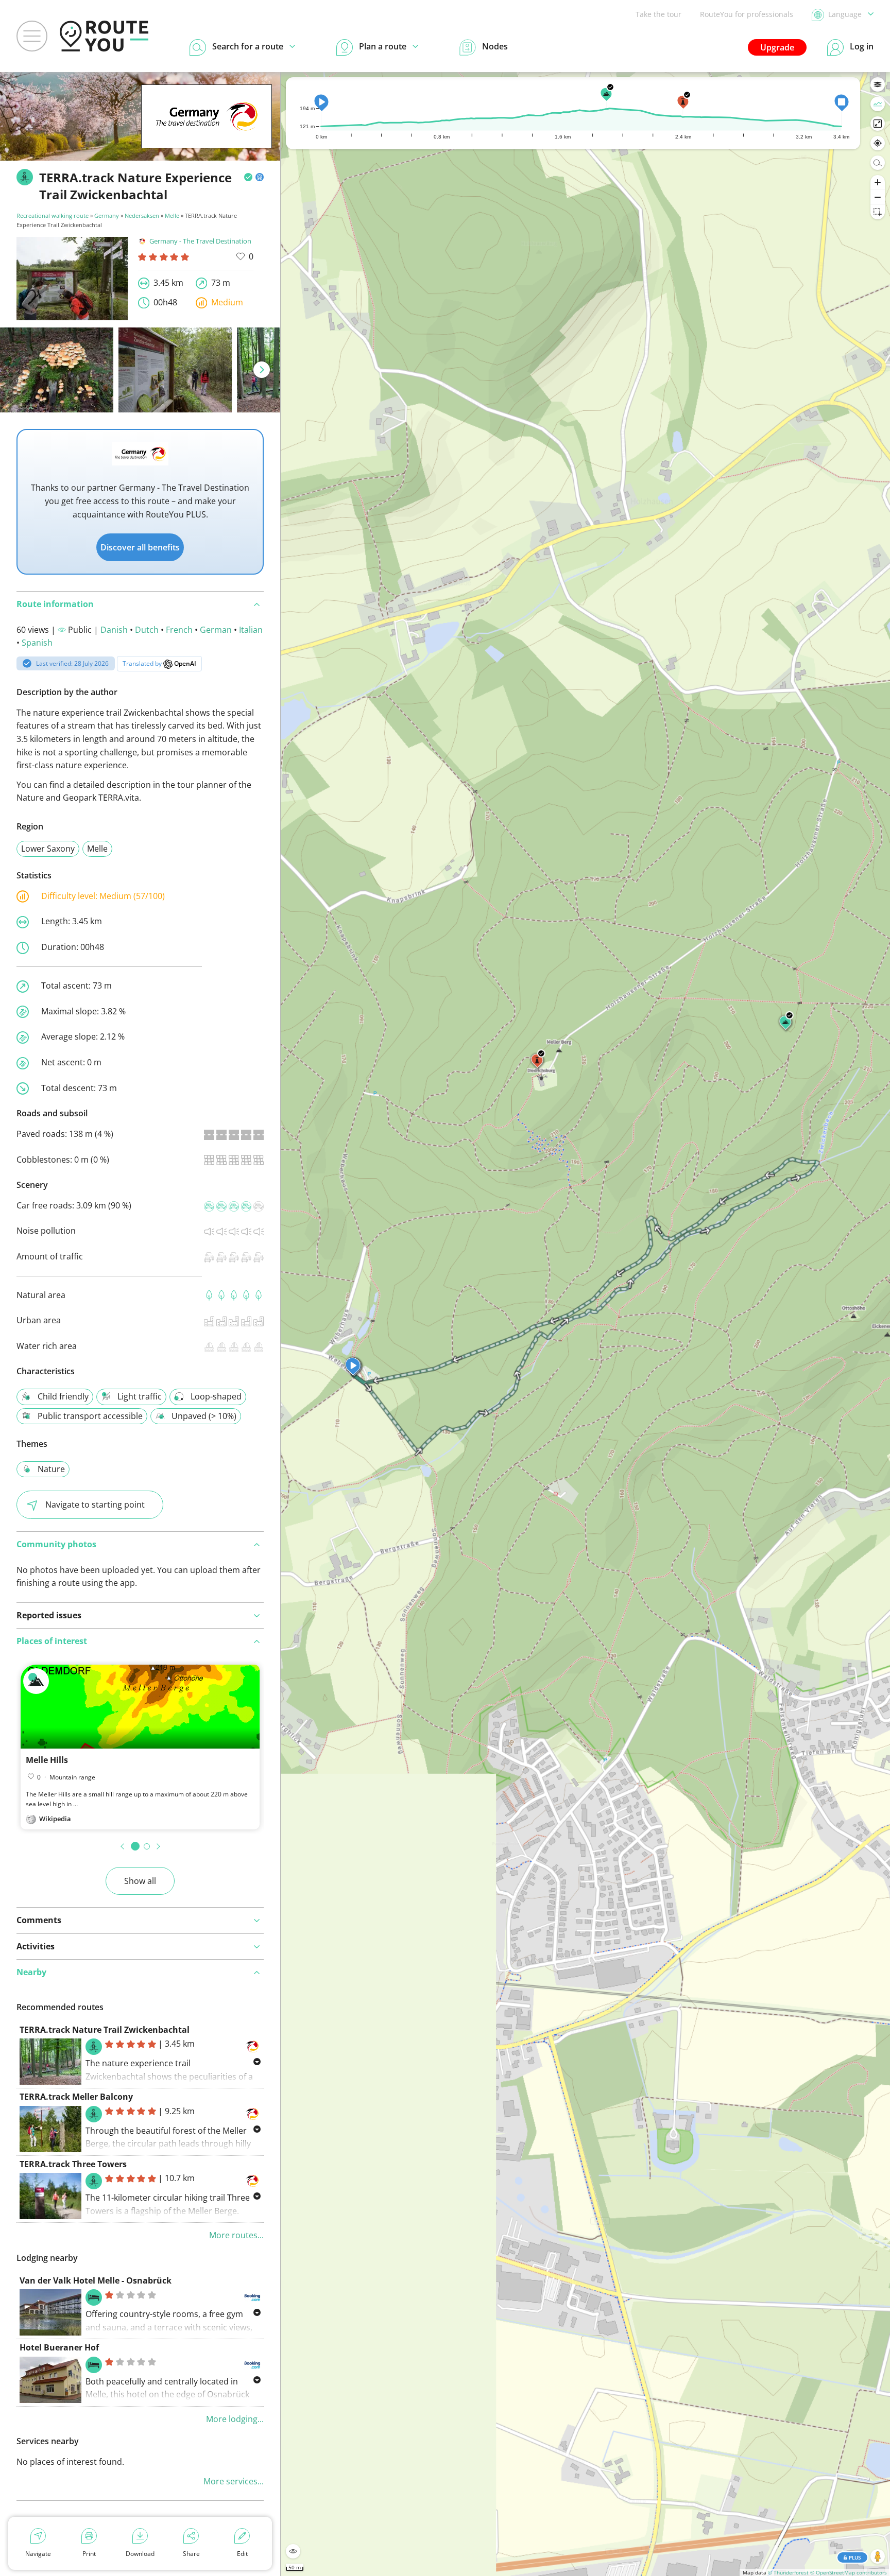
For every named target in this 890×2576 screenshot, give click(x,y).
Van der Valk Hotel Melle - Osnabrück (96, 2280)
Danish (114, 630)
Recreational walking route (53, 215)
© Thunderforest (788, 2572)
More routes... (236, 2235)
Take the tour (658, 14)
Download (140, 2554)
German (216, 630)
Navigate (38, 2554)
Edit (242, 2554)
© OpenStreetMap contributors (849, 2572)
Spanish (37, 643)
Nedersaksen (142, 215)
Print (89, 2554)
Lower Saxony (48, 849)
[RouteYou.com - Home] (104, 36)
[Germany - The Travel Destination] (207, 132)
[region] (585, 1324)
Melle (172, 215)
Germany (107, 215)
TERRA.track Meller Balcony (76, 2097)
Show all (140, 1881)
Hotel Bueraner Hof (59, 2347)
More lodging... (235, 2419)
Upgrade (777, 47)
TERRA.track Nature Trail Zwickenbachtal (105, 2030)
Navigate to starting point (95, 1505)
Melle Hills (47, 1760)
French (179, 630)
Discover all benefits (140, 547)
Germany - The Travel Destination (200, 241)
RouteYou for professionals (747, 14)
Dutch (147, 630)
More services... (234, 2481)
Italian (251, 630)
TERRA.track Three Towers (73, 2164)
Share (191, 2554)
